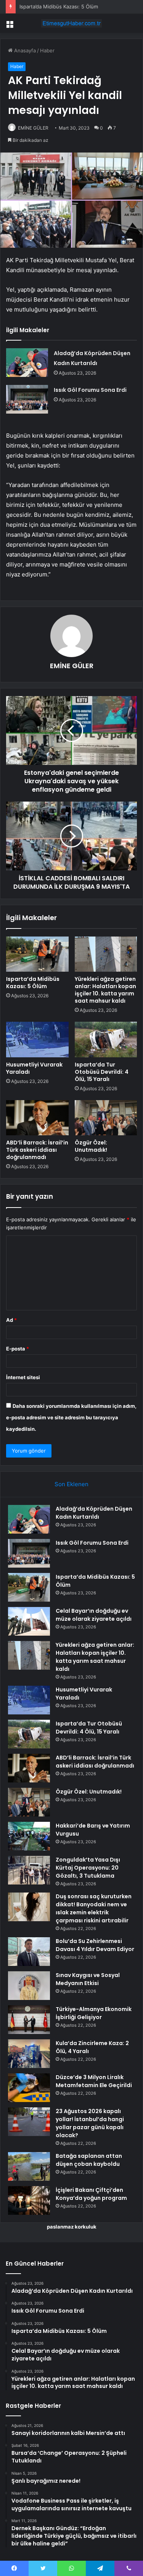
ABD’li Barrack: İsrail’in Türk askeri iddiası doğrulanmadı (37, 1150)
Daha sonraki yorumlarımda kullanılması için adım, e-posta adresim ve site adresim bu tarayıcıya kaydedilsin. (71, 1417)
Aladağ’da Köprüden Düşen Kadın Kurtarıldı (94, 1513)
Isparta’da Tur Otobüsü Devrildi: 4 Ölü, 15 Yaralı (102, 1072)
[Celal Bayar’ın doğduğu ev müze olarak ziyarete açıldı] (29, 1621)
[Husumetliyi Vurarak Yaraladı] (37, 1039)
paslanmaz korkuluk (72, 2227)
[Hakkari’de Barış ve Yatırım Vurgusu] (29, 1836)
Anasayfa (24, 50)
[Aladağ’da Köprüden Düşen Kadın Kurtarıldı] (27, 363)
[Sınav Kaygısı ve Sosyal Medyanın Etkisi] (29, 1986)
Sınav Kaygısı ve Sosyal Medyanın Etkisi (88, 1979)
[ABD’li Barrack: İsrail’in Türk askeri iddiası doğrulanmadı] (37, 1118)
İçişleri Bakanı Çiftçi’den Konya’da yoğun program (91, 2194)
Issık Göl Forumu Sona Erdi (90, 390)
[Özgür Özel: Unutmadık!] (106, 1118)
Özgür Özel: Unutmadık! (91, 1146)
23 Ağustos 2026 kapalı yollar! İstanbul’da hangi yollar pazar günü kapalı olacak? (90, 2123)
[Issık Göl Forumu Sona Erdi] (27, 399)
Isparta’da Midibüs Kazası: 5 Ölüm (33, 983)
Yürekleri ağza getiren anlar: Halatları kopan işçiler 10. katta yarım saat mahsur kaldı (105, 990)
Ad (11, 1320)
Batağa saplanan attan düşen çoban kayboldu (89, 2160)
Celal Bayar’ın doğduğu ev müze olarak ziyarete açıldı (94, 1615)
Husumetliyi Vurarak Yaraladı (34, 1068)
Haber (47, 50)
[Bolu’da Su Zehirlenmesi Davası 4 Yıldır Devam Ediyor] (29, 1952)
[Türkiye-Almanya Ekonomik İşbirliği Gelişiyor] (29, 2020)
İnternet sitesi (23, 1377)
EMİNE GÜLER (33, 128)
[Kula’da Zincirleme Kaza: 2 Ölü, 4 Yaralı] (29, 2054)
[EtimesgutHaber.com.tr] (72, 23)
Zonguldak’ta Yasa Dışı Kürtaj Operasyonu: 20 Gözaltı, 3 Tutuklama (88, 1868)
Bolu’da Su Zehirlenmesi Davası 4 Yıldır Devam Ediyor (95, 1945)
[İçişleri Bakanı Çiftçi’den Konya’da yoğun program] (29, 2200)
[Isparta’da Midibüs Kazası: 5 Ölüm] (37, 954)
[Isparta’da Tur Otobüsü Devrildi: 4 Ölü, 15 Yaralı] (106, 1039)
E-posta (18, 1349)
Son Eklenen (71, 1484)
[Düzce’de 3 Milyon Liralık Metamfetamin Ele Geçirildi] (29, 2088)
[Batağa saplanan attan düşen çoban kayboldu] (29, 2166)
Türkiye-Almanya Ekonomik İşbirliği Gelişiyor (94, 2013)
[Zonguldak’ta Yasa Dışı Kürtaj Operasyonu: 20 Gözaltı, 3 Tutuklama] (29, 1870)
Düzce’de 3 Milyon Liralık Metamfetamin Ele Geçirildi (94, 2081)
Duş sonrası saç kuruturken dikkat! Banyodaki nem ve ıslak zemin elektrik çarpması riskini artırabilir (94, 1908)
